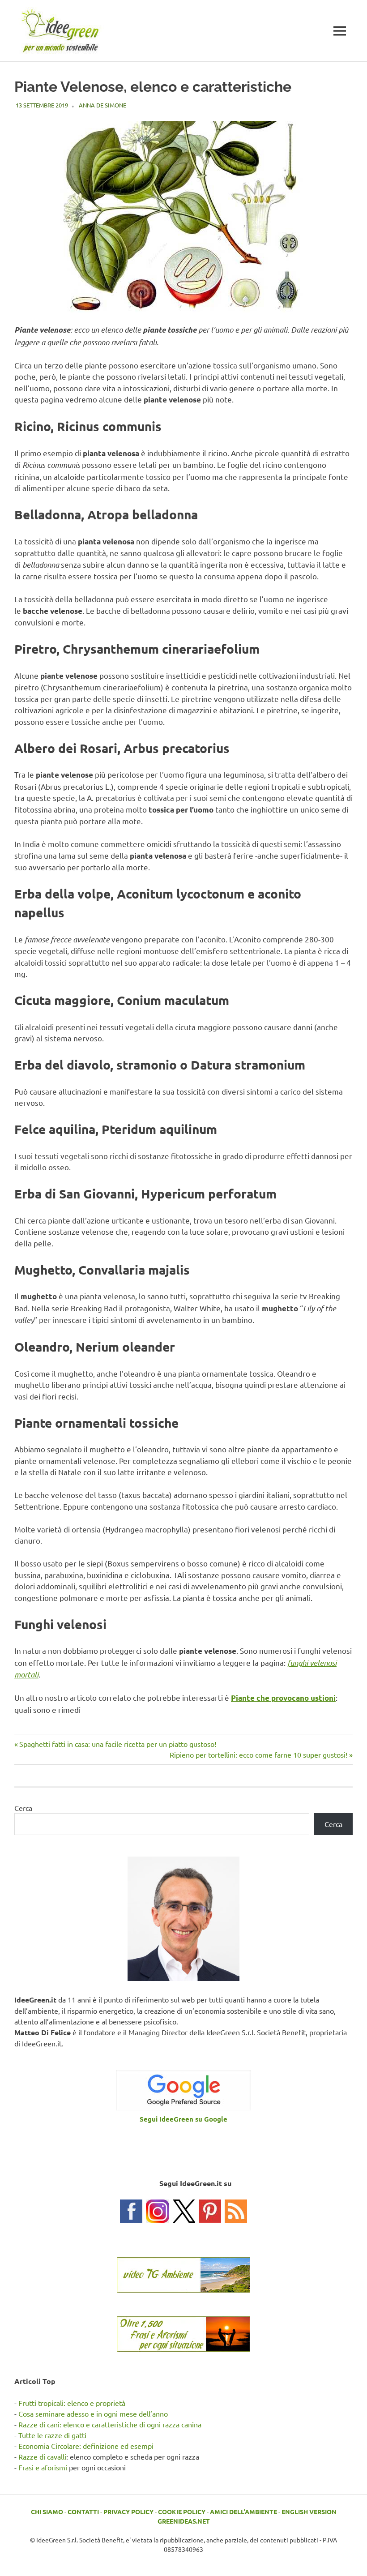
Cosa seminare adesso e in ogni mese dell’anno (93, 2413)
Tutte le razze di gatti (52, 2435)
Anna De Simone (102, 105)
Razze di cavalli (42, 2456)
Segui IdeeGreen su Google (183, 2119)
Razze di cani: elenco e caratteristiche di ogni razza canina (110, 2424)
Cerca (23, 1808)
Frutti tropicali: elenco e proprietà (72, 2403)
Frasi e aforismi (43, 2467)
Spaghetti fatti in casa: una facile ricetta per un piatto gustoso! (117, 1744)
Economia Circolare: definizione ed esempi (86, 2446)
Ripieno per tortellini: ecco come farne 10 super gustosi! (258, 1754)
